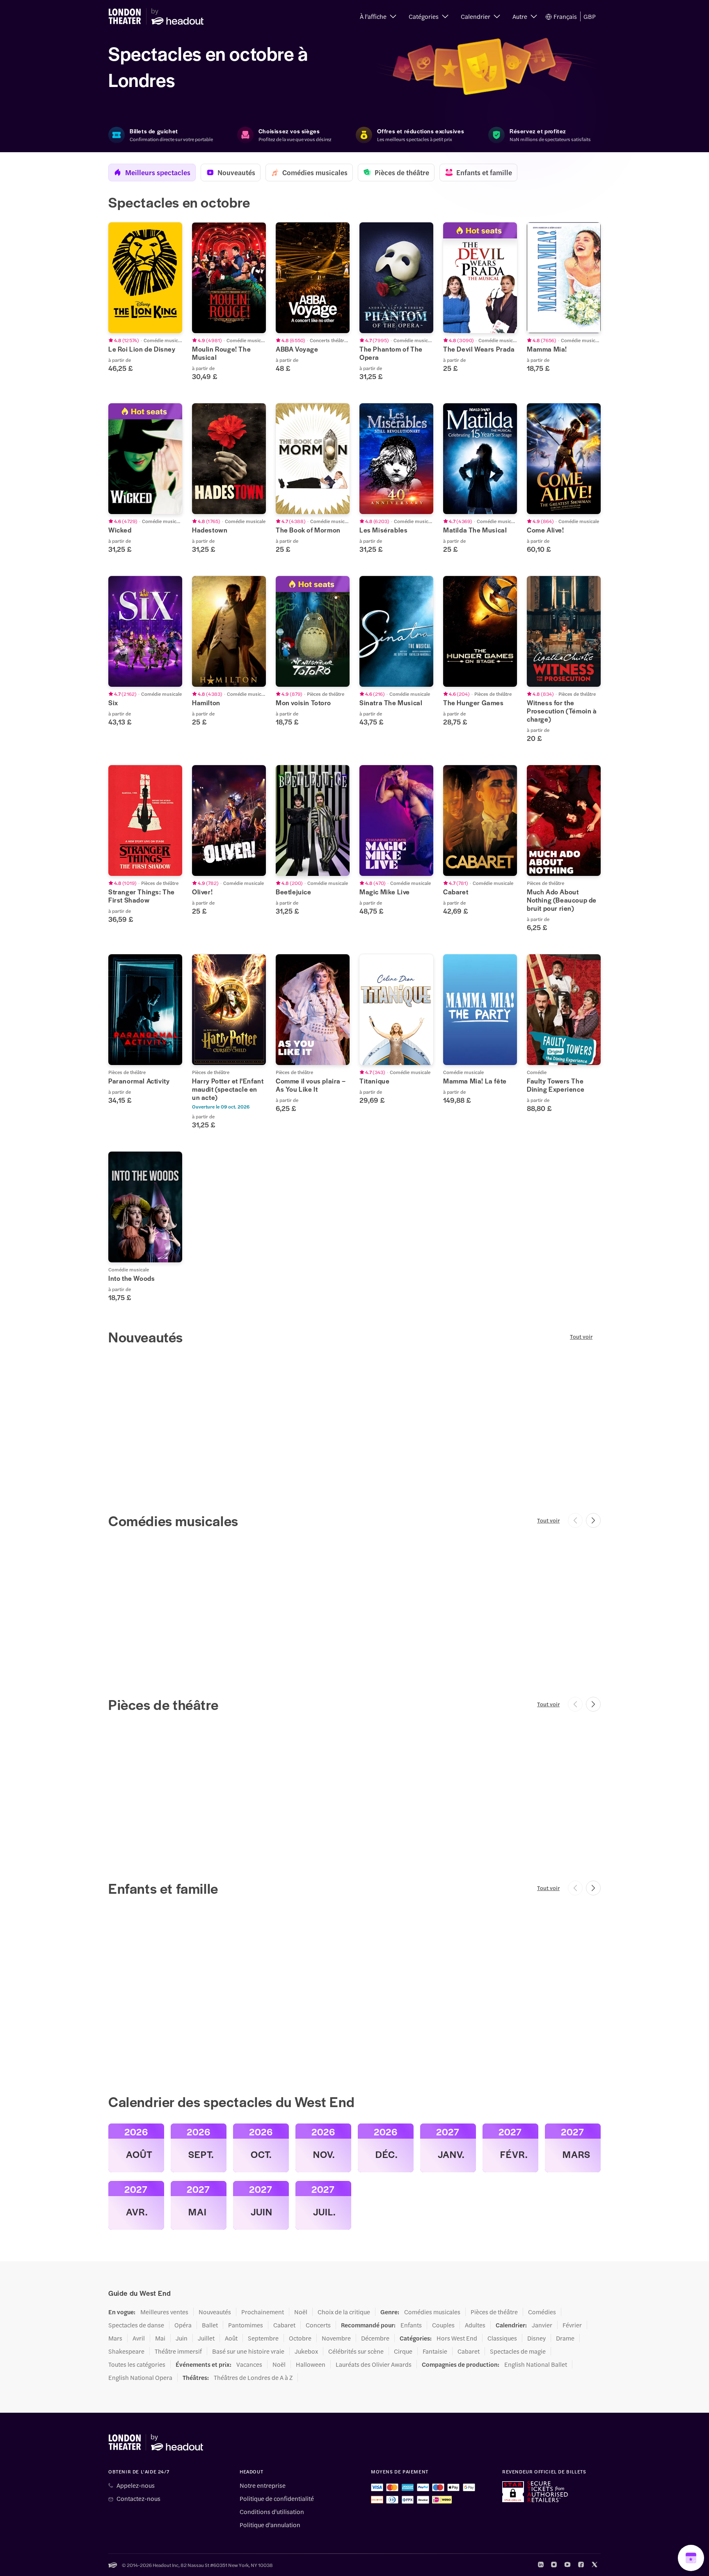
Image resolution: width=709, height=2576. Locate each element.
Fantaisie (435, 2351)
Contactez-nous (138, 2498)
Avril (139, 2338)
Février (572, 2325)
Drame (565, 2338)
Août (231, 2338)
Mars (115, 2338)
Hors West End (457, 2338)
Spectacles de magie (518, 2351)
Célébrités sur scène (356, 2351)
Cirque (403, 2351)
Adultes (475, 2325)
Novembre (336, 2338)
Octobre (300, 2338)
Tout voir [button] (581, 1337)
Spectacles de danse (136, 2325)
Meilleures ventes (164, 2312)
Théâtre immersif (178, 2351)
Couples (443, 2325)
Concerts (318, 2325)
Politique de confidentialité (277, 2498)
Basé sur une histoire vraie (248, 2351)
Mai (160, 2338)
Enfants (411, 2325)
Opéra (183, 2325)
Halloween (311, 2364)
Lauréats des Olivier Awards (374, 2364)
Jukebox (306, 2351)
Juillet (206, 2338)
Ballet (210, 2325)
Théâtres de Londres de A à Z (253, 2377)
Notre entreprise (263, 2485)
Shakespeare (126, 2351)
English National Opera (140, 2377)
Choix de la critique (344, 2312)
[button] (378, 16)
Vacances (249, 2364)
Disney (536, 2338)
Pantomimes (246, 2325)
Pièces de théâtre (494, 2312)
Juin (182, 2338)
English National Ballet (536, 2364)
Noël (301, 2312)
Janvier (542, 2325)
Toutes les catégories (137, 2364)
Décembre (375, 2338)
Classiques (502, 2338)
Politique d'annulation (270, 2525)
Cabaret (284, 2325)
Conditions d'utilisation (272, 2512)
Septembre (263, 2338)
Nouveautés (215, 2312)
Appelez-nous (136, 2485)
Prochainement (263, 2312)
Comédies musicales (432, 2312)
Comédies (542, 2312)
